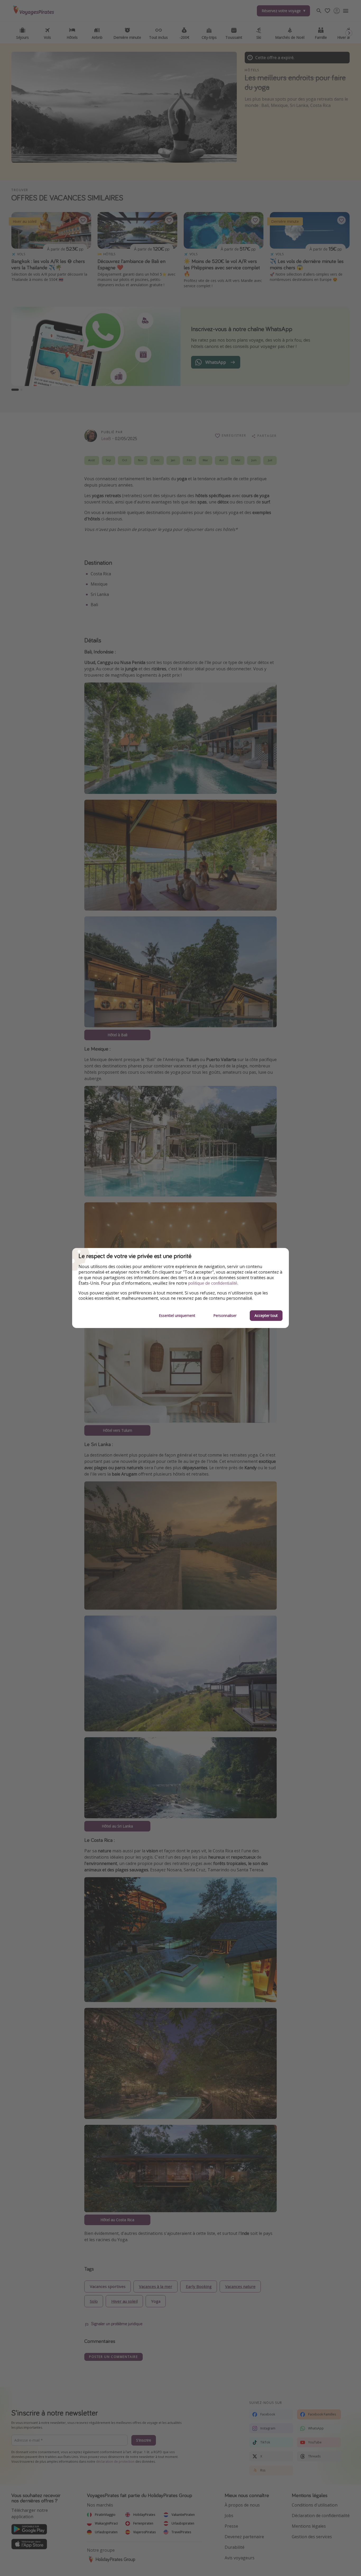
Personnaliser (225, 1315)
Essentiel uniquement (177, 1315)
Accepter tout (266, 1315)
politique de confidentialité (213, 1283)
